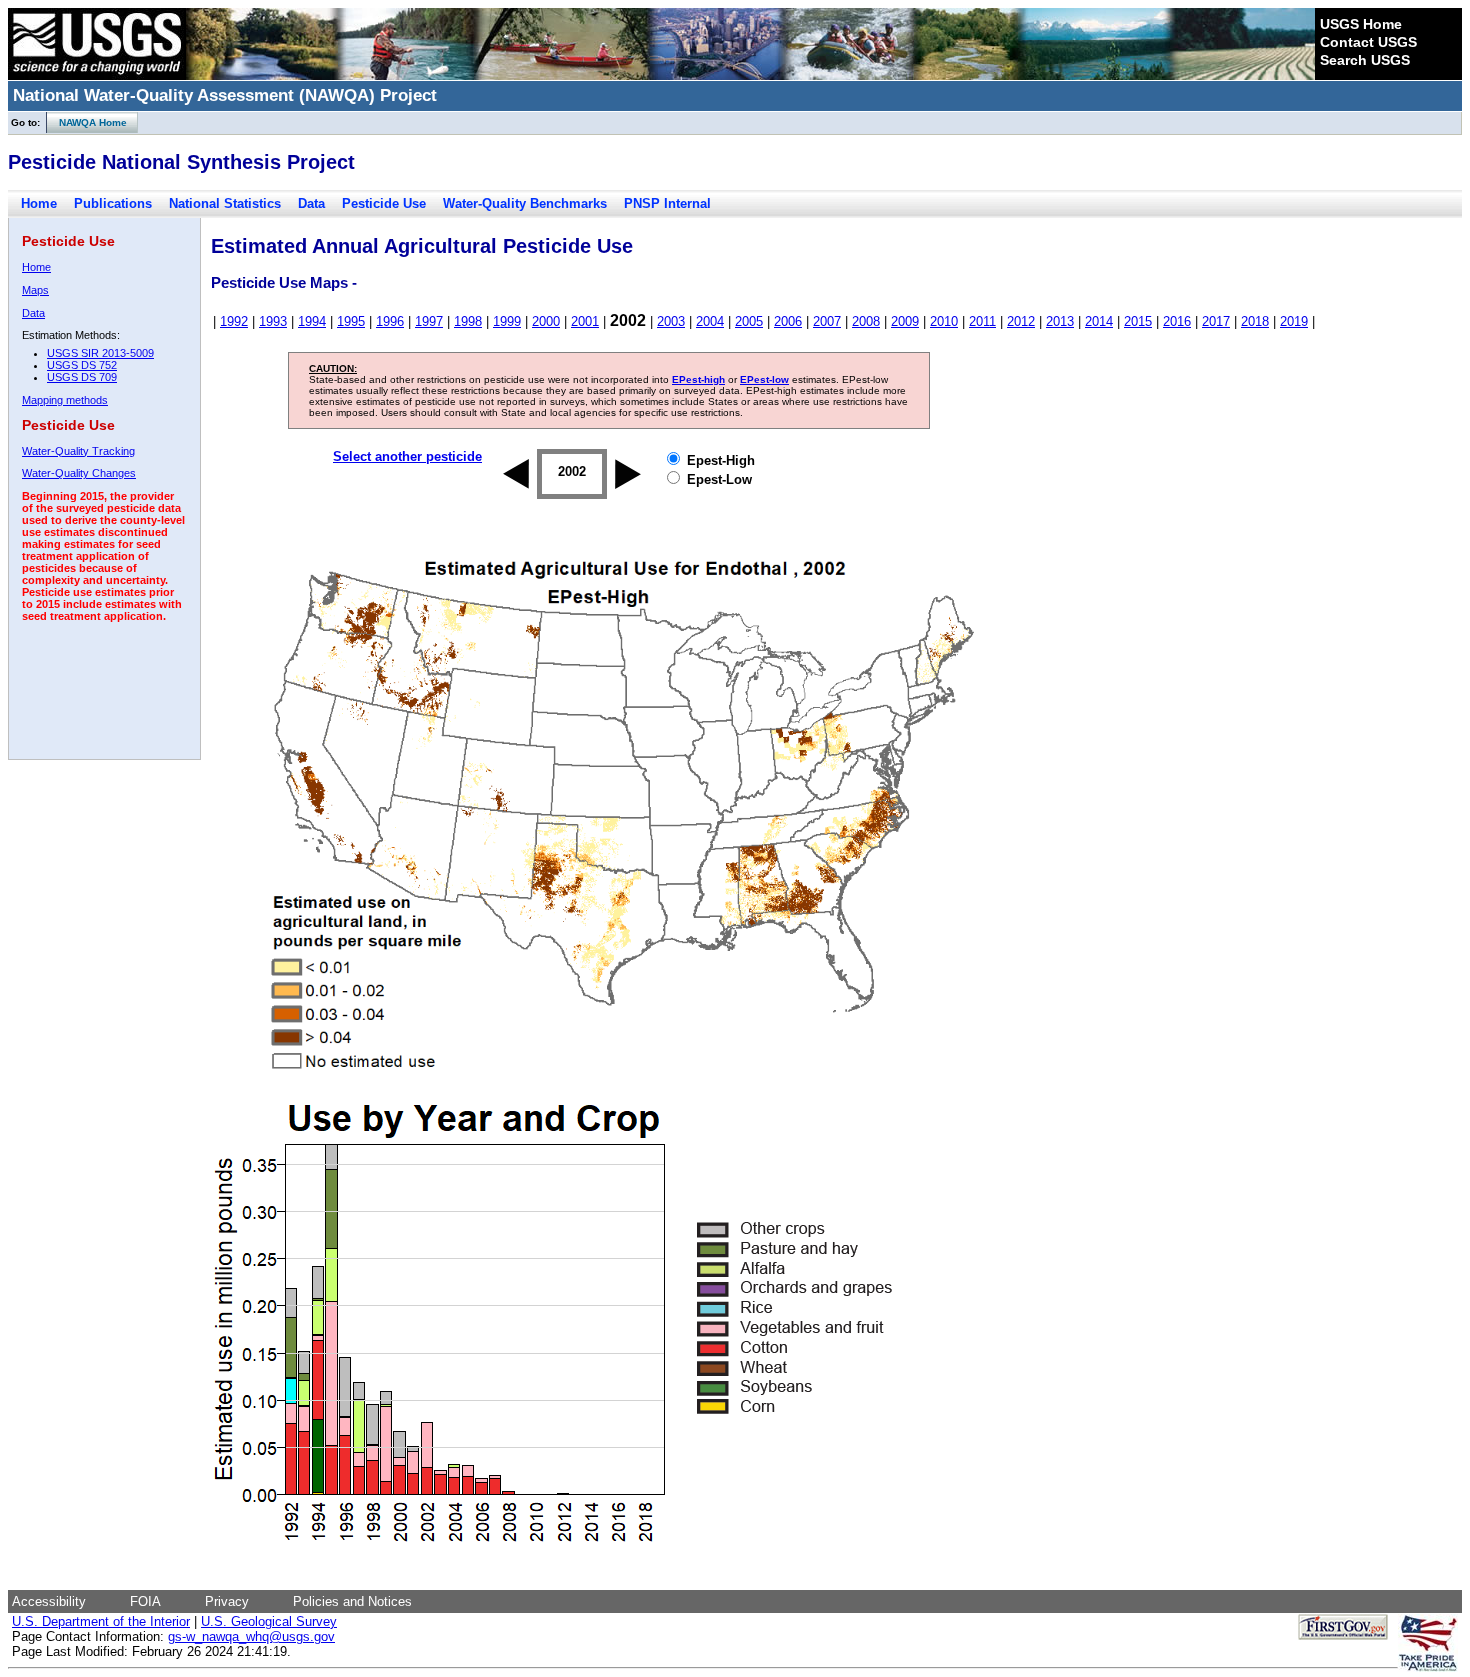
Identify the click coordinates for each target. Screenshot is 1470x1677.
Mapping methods (65, 400)
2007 (827, 321)
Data (311, 203)
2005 (749, 321)
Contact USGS (1368, 42)
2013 (1060, 321)
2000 (546, 321)
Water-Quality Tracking (78, 451)
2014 (1099, 321)
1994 (312, 321)
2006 (788, 321)
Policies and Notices (352, 1601)
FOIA (145, 1601)
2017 (1216, 321)
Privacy (227, 1601)
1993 (273, 321)
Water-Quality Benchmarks (525, 203)
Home (39, 203)
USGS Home (1361, 24)
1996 (390, 321)
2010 (944, 321)
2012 (1021, 321)
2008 (866, 321)
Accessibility (49, 1601)
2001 (585, 321)
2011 (982, 321)
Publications (113, 203)
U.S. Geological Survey (269, 1621)
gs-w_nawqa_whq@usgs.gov (251, 1636)
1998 (468, 321)
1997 (429, 321)
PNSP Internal (667, 203)
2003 (671, 321)
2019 (1294, 321)
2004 (710, 321)
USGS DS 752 (82, 365)
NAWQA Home (87, 122)
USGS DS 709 (82, 377)
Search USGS (1365, 60)
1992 (234, 321)
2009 (905, 321)
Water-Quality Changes (79, 473)
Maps (35, 290)
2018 (1255, 321)
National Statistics (225, 203)
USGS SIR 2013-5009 (100, 353)
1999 (507, 321)
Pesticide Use (384, 203)
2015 (1138, 321)
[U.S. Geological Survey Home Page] (97, 75)
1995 (351, 321)
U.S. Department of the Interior (101, 1621)
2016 (1177, 321)
